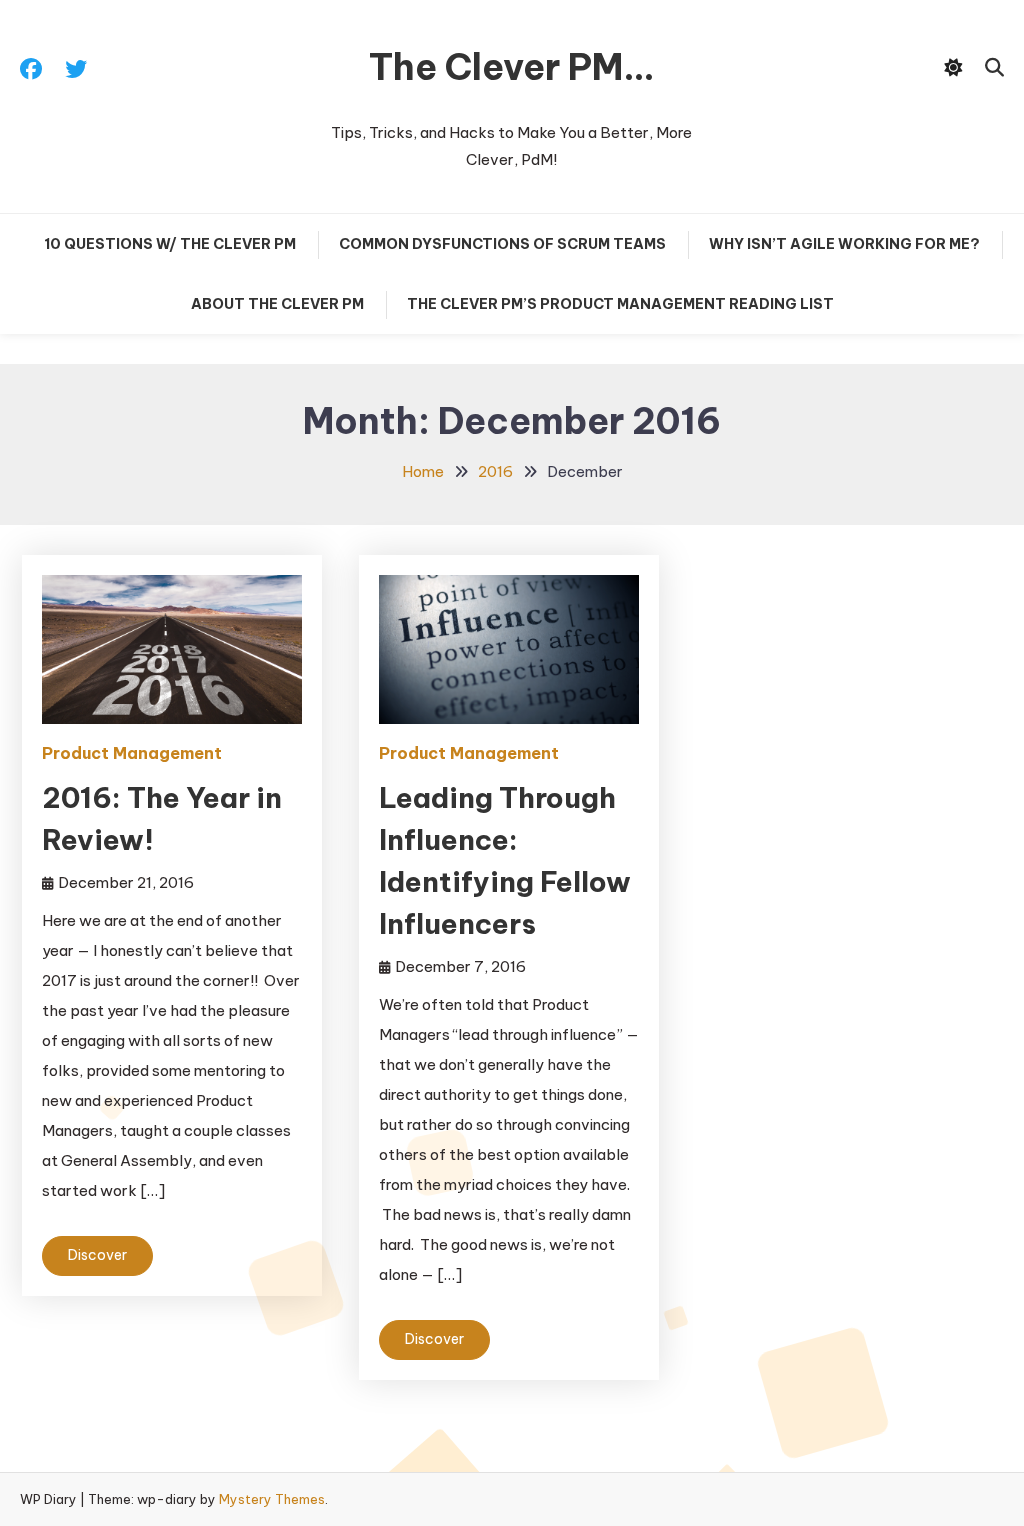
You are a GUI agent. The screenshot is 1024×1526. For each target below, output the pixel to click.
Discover (97, 1255)
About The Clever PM (277, 304)
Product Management (132, 753)
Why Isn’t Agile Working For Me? (844, 244)
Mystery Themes (272, 1499)
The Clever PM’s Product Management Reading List (620, 304)
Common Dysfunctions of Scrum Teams (502, 244)
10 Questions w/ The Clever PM (170, 244)
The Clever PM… (512, 67)
